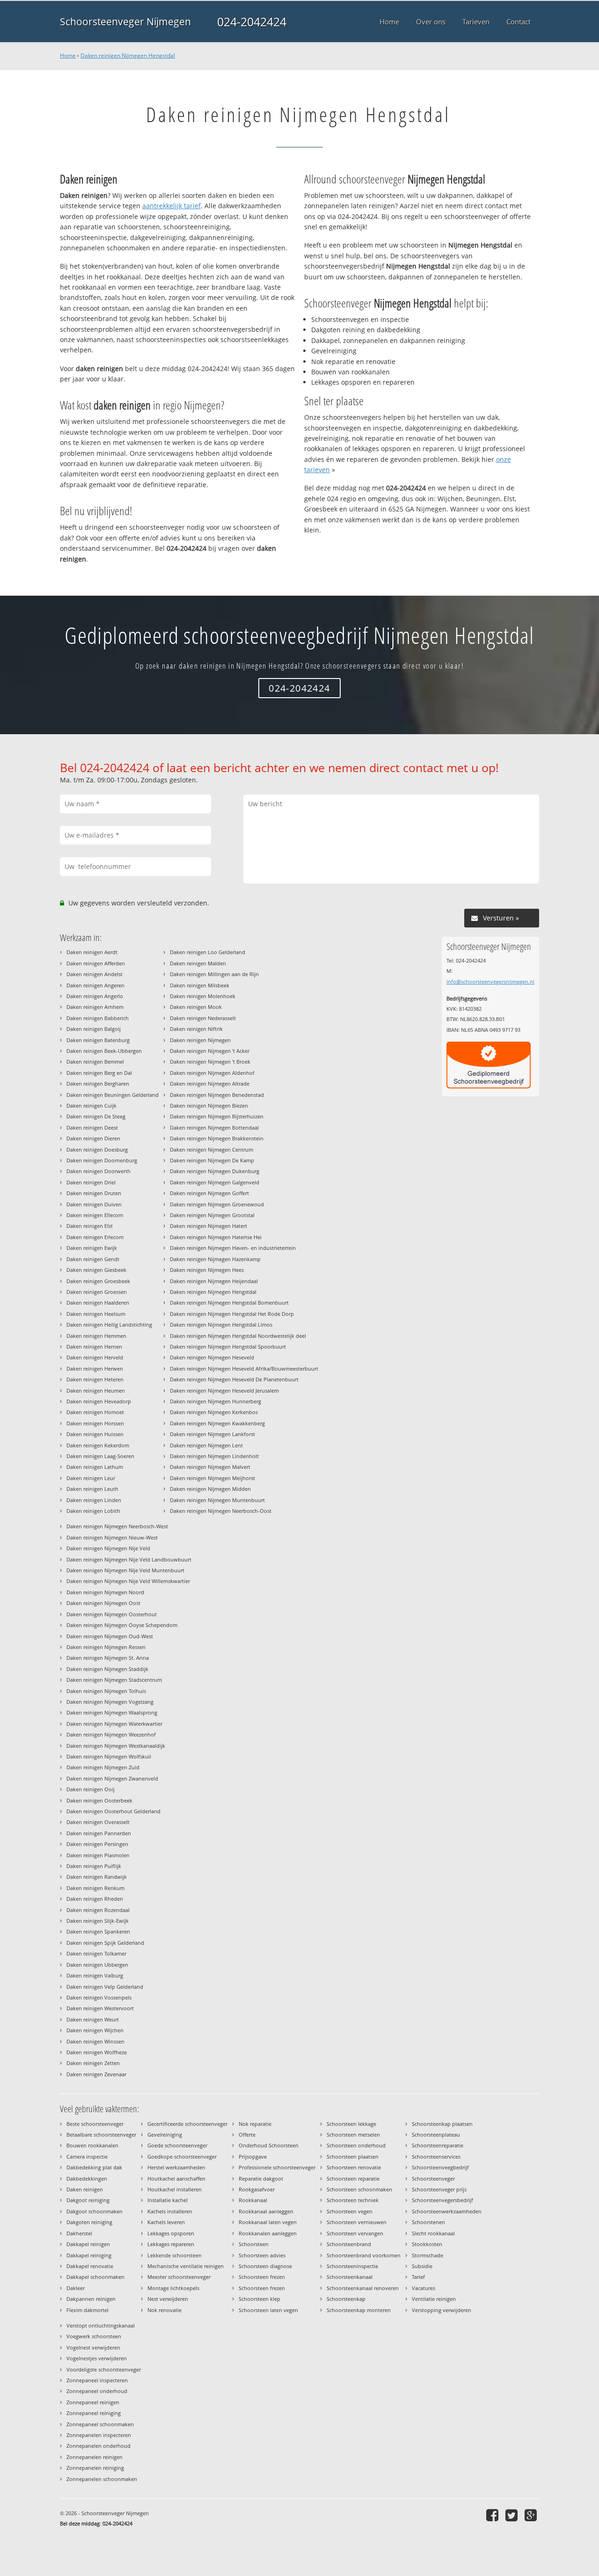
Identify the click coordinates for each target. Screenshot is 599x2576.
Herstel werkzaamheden (176, 2167)
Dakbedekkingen (87, 2178)
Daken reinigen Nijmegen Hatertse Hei (216, 1237)
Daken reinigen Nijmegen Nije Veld (108, 1548)
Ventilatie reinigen (434, 2299)
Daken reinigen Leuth (92, 1489)
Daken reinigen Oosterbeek (99, 1800)
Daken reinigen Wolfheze (97, 2052)
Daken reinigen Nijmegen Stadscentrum (114, 1680)
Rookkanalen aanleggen (268, 2233)
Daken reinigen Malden (198, 963)
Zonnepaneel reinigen (93, 2402)
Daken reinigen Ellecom (95, 1215)
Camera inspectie (87, 2156)
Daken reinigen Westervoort (100, 2008)
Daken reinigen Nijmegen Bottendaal (214, 1127)
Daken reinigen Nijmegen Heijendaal (214, 1281)
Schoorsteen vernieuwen (357, 2222)
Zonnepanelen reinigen (95, 2457)
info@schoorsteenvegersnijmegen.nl (490, 982)
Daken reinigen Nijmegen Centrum (212, 1149)
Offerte (247, 2135)
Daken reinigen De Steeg (96, 1116)
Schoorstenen (428, 2222)
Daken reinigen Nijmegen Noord (105, 1592)
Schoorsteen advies (262, 2255)
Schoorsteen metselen (353, 2135)
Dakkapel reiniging (89, 2255)
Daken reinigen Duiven (94, 1204)
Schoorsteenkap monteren (359, 2310)
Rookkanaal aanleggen (266, 2211)
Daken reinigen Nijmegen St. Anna (108, 1658)
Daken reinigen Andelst (95, 974)
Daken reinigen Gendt (93, 1259)
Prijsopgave (253, 2156)
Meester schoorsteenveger (179, 2277)
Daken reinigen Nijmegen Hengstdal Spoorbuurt (228, 1346)
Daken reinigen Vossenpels (99, 1997)
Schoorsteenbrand (349, 2244)
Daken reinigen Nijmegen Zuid (103, 1767)
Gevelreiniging (165, 2135)
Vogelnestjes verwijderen (97, 2358)
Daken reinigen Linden (94, 1500)
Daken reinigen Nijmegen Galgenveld (215, 1182)
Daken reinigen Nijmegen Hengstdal (128, 55)
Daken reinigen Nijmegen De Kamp (212, 1160)
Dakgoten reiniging (89, 2222)
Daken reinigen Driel (91, 1182)
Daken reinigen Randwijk (97, 1877)
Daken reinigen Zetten (93, 2063)
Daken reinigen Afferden (96, 963)
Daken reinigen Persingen (97, 1844)
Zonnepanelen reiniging (95, 2468)
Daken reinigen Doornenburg (102, 1160)
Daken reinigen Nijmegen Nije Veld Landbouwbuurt (129, 1559)
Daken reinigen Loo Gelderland (208, 952)
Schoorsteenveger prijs (439, 2189)
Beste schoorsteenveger (95, 2124)
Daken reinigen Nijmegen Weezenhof (111, 1734)
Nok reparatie (255, 2124)
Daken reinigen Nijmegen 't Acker (210, 1051)
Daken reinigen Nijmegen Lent (206, 1445)
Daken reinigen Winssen (95, 2041)
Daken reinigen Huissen (95, 1434)
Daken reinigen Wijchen (95, 2030)
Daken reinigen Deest (92, 1127)
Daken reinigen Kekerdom (98, 1445)
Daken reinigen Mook (196, 1007)
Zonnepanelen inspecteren (99, 2435)
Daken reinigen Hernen (94, 1346)
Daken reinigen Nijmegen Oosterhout (112, 1614)
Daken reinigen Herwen (95, 1368)
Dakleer (76, 2288)
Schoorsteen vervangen (355, 2233)
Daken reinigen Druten (94, 1193)
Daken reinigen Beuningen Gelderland (113, 1095)
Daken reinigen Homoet (95, 1412)
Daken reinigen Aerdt (92, 952)
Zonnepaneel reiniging (94, 2413)
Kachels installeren (170, 2211)
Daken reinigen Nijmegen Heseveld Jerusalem (224, 1390)
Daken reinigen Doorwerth (99, 1171)
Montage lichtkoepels (173, 2288)
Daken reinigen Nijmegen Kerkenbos (214, 1412)
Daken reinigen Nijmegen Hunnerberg (215, 1401)
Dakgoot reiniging (88, 2200)
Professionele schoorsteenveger (277, 2167)
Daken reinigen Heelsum (96, 1314)
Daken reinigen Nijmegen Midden (210, 1489)
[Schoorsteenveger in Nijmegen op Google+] (532, 2515)
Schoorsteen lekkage (351, 2124)
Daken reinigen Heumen (96, 1390)
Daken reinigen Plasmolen (98, 1855)
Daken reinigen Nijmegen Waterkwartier (114, 1724)
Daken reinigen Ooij (91, 1789)
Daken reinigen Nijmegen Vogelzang (110, 1702)
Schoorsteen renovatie (354, 2167)
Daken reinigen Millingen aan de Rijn (214, 974)
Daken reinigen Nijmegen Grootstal (212, 1215)
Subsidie (422, 2266)
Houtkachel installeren (175, 2189)
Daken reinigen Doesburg (97, 1149)
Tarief (418, 2277)
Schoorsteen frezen (262, 2277)
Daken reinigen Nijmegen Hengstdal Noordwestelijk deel (238, 1336)
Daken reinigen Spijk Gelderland (105, 1943)
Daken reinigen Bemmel (95, 1062)
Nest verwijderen (168, 2299)
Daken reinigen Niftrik (196, 1029)
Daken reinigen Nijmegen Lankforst (212, 1434)
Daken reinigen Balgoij (94, 1029)
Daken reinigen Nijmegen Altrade (210, 1084)
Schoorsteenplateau (436, 2135)
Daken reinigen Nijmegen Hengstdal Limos (221, 1324)
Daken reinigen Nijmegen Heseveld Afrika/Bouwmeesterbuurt (244, 1368)
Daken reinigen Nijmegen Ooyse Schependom (122, 1625)
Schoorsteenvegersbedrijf (442, 2200)
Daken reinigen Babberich (98, 1018)
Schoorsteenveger (433, 2178)
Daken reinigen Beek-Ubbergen (104, 1051)
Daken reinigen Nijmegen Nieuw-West (112, 1537)
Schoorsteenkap (346, 2299)
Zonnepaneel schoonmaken (100, 2424)
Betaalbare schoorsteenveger (101, 2135)
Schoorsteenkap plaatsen (442, 2124)
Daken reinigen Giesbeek (96, 1270)
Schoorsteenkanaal (350, 2277)
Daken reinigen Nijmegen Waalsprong (112, 1712)
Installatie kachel (168, 2200)
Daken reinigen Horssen (95, 1423)
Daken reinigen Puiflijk (94, 1866)
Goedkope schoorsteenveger (182, 2156)
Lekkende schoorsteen (175, 2255)
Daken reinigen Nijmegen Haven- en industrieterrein (233, 1248)
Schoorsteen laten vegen (268, 2310)
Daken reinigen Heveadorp (99, 1401)
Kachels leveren (166, 2222)
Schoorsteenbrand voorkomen (364, 2255)
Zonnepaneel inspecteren (97, 2380)
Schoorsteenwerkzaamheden (447, 2211)
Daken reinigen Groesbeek (98, 1281)
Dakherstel (79, 2233)
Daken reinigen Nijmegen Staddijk (107, 1669)
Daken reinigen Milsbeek (200, 985)
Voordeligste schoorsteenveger (104, 2369)
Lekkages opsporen (171, 2233)
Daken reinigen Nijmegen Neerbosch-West (117, 1526)
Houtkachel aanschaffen (176, 2178)
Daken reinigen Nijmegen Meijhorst (212, 1478)
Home (68, 55)
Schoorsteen (254, 2244)
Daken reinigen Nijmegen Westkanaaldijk (116, 1746)
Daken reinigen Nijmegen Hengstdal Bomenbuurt (229, 1303)
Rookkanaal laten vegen (268, 2222)
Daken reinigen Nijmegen (200, 1040)
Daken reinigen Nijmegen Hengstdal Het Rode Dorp (232, 1314)
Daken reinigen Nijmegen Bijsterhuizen (217, 1116)
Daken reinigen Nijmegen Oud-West (110, 1636)
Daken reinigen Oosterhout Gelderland (113, 1811)
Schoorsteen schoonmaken (359, 2189)
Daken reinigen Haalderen (98, 1303)
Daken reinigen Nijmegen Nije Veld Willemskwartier (128, 1581)
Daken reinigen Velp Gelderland (105, 1987)
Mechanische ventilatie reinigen (186, 2266)
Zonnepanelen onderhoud (99, 2446)
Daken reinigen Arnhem (95, 1007)
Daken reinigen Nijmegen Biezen (209, 1106)
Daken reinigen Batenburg (98, 1040)
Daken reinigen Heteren (95, 1379)
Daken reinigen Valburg (95, 1975)
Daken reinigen (85, 2189)
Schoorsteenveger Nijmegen (125, 22)
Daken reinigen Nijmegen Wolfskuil (109, 1756)
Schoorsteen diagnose (265, 2266)
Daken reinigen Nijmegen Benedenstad (217, 1095)
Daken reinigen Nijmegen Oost (103, 1603)
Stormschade (427, 2255)
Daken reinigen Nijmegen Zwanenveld (112, 1778)
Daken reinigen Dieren (93, 1138)
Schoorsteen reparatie (353, 2178)
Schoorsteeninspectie (352, 2266)
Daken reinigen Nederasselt (203, 1018)
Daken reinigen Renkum (95, 1888)
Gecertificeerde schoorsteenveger (187, 2124)
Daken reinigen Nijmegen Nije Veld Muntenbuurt (125, 1570)
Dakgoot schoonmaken (95, 2211)
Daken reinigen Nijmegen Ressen (106, 1647)
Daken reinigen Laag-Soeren (100, 1456)
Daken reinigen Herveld (95, 1357)
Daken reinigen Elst (90, 1226)
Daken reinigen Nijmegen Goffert (209, 1193)
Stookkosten (427, 2244)
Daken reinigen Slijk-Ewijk (98, 1921)
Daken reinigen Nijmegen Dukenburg (215, 1171)
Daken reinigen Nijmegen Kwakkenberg (217, 1423)
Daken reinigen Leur (91, 1478)
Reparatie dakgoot (261, 2178)
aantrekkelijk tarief (172, 206)
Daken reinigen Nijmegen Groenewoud (217, 1204)
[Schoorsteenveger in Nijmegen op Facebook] (493, 2515)
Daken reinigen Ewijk (92, 1248)
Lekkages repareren (171, 2244)
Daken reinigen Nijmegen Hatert (208, 1226)
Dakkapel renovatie (90, 2266)
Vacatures (424, 2288)
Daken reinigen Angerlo (95, 996)
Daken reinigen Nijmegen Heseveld (212, 1357)
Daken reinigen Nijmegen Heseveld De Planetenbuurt (234, 1379)
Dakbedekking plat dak (94, 2167)
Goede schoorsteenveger (177, 2145)
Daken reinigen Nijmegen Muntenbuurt (217, 1500)
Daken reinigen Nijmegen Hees (207, 1270)
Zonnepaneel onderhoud (97, 2391)
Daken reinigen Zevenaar (96, 2074)
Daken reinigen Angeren (95, 985)
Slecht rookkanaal (433, 2233)
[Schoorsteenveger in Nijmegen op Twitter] (513, 2515)
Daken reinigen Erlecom (95, 1237)
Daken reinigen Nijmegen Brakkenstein (217, 1138)
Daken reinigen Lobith (93, 1511)
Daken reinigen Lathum (95, 1467)
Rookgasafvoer (257, 2189)
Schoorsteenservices (436, 2156)
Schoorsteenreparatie (438, 2145)
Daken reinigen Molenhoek (203, 996)
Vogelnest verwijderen (93, 2347)
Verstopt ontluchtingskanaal (101, 2325)
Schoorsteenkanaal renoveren (363, 2288)
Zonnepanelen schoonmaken (102, 2479)
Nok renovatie (164, 2310)
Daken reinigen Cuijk (91, 1106)
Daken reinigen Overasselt (98, 1822)
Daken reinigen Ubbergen (97, 1965)
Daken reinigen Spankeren (98, 1931)
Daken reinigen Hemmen (96, 1336)
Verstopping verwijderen (442, 2310)
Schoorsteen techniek (353, 2200)
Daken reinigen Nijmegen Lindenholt (214, 1456)
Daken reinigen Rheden (95, 1899)
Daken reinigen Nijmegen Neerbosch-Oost (221, 1511)
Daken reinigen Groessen (97, 1292)
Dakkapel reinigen (88, 2244)
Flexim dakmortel (88, 2310)
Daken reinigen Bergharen (98, 1084)
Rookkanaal (253, 2200)
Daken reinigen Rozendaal (98, 1910)
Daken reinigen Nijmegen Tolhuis (106, 1691)
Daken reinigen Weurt (93, 2019)
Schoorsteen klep (259, 2299)
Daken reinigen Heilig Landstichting (109, 1324)
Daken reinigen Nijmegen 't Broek (210, 1062)
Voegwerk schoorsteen (94, 2336)
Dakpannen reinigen (91, 2299)
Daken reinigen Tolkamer (96, 1953)
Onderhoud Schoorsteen (269, 2145)
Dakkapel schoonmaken (95, 2277)
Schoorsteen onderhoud (356, 2145)
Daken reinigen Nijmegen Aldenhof (212, 1073)
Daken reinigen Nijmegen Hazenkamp (215, 1259)
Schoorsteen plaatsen (353, 2156)
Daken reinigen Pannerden (99, 1833)
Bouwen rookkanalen (92, 2145)
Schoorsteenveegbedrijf (440, 2167)
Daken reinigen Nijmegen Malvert (210, 1467)
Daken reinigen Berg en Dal (99, 1073)
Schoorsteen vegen (350, 2211)
